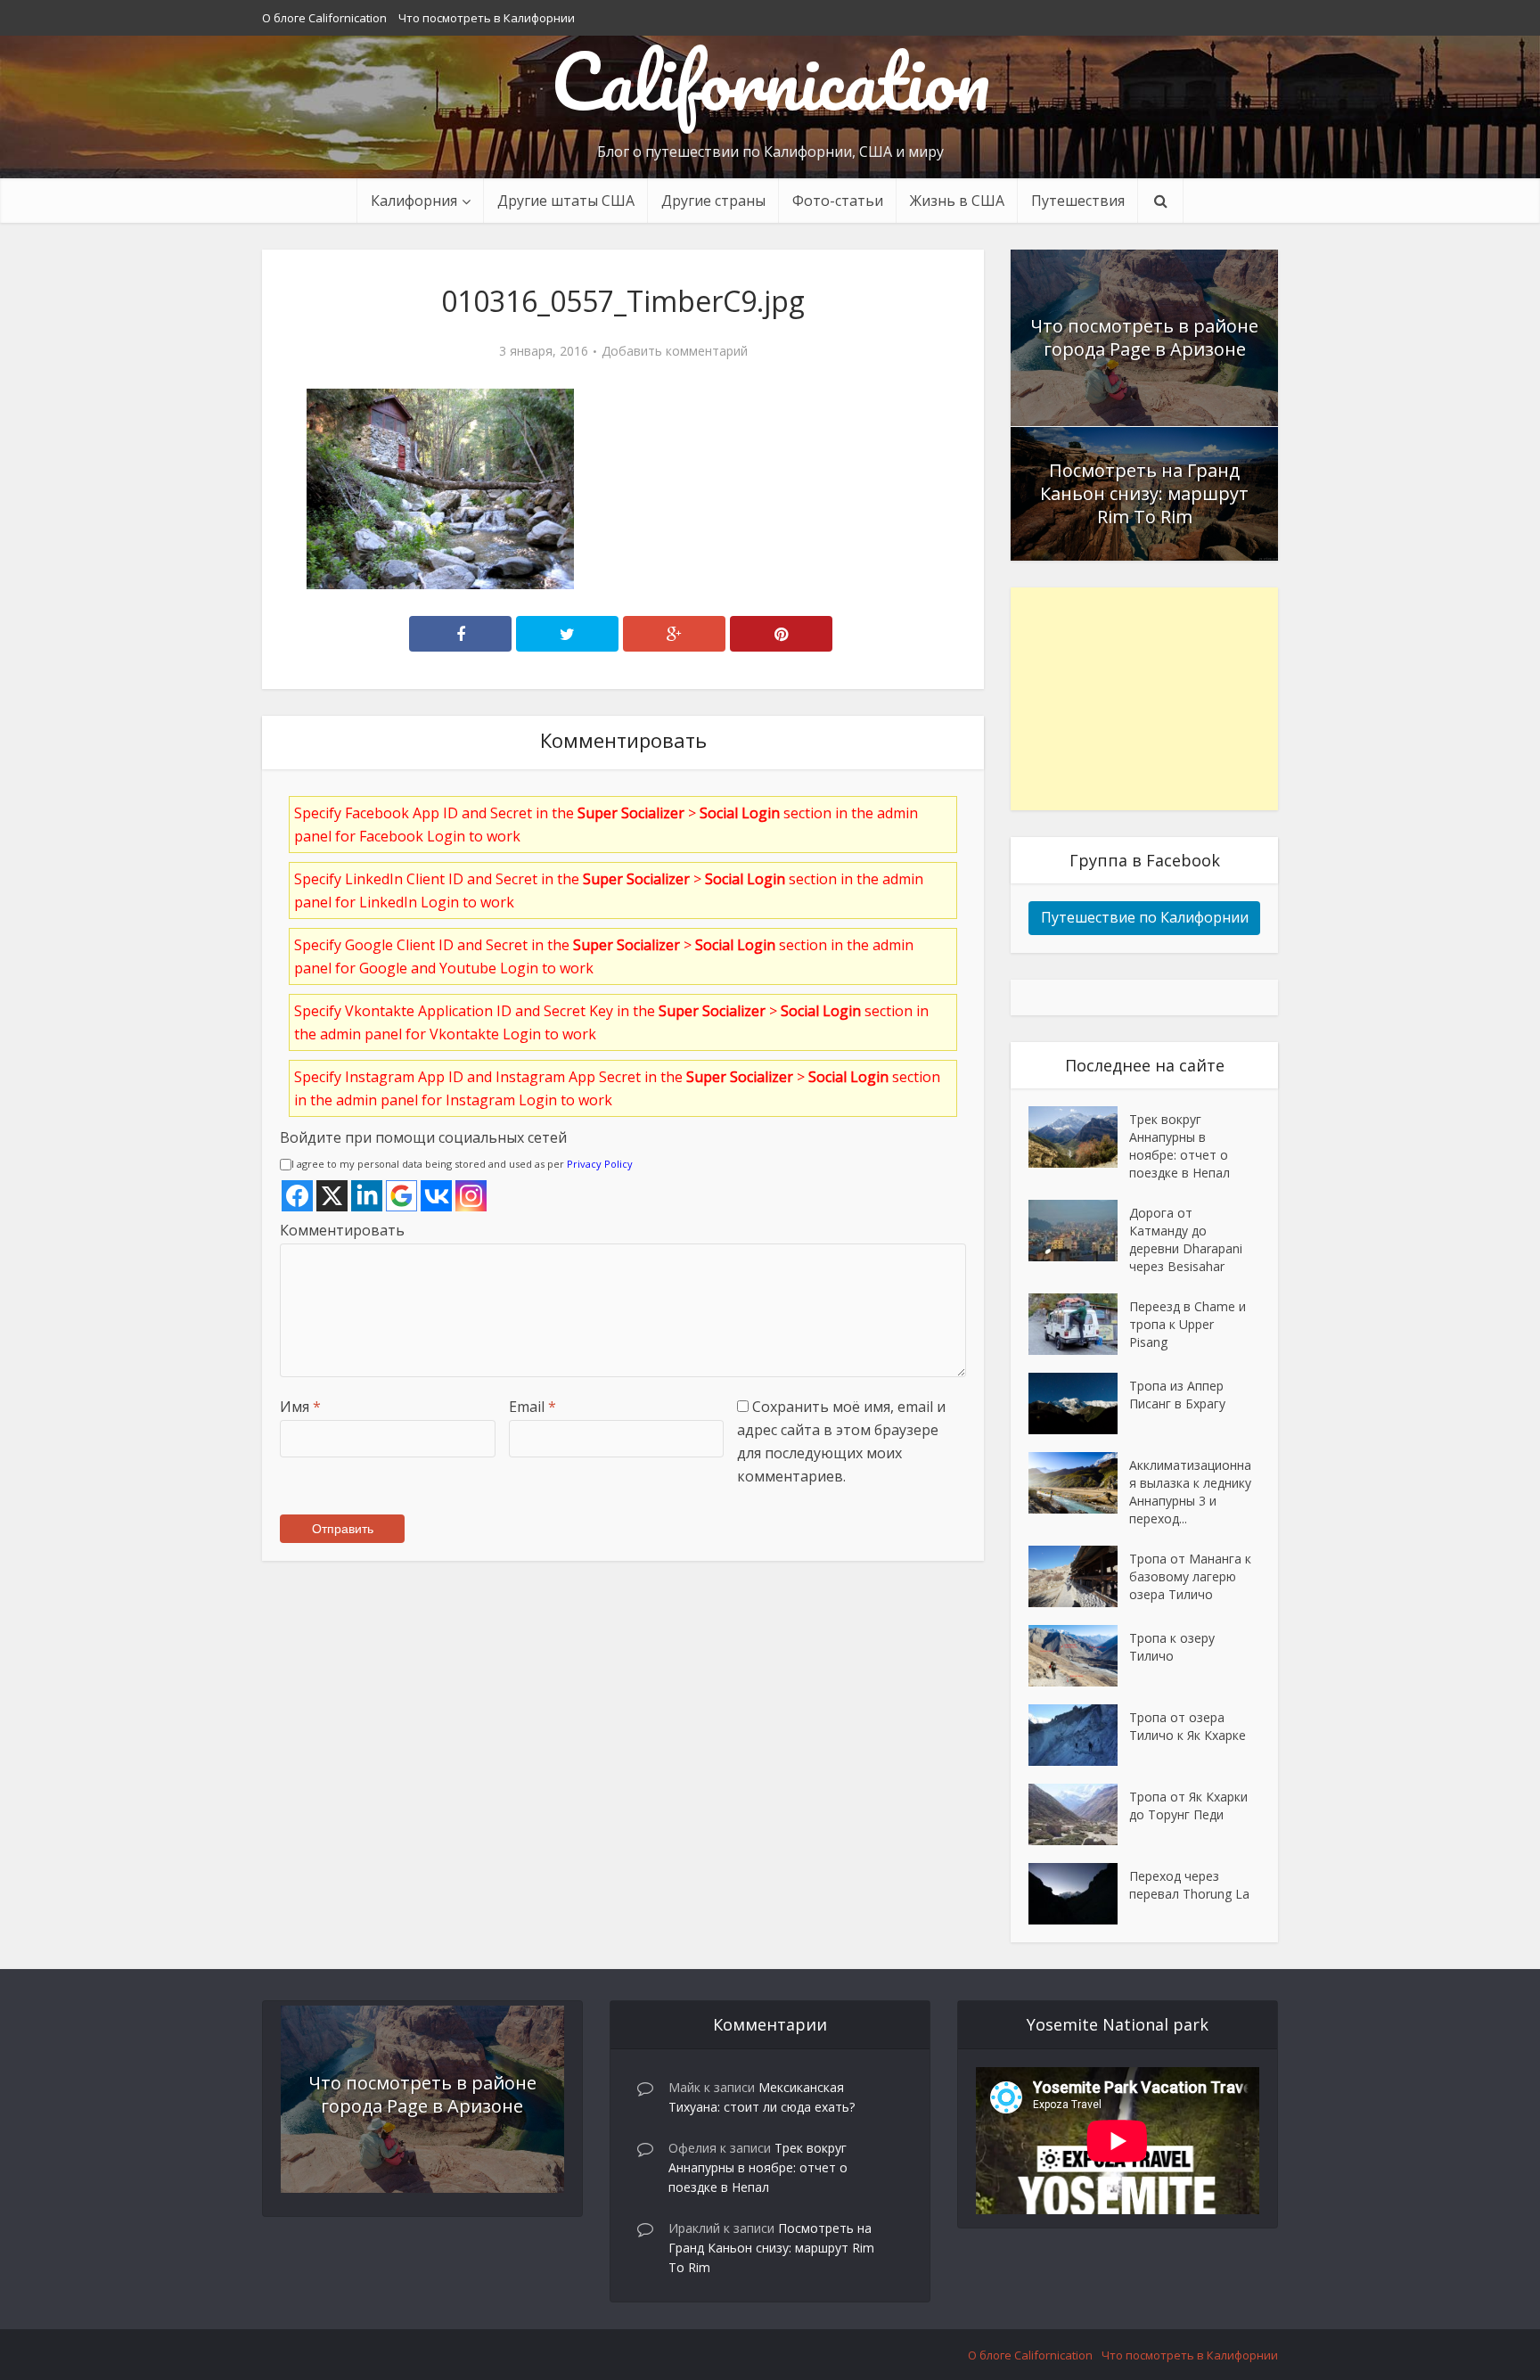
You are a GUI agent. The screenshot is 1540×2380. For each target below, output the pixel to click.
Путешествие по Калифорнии (1145, 917)
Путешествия (1078, 201)
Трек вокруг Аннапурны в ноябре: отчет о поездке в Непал (1180, 1146)
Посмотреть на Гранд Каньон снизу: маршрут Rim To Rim (1144, 493)
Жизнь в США (957, 201)
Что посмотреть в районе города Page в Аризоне (1144, 337)
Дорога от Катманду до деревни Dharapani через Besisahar (1186, 1239)
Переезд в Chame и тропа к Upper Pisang (1188, 1324)
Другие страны (713, 201)
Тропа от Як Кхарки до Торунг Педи (1188, 1806)
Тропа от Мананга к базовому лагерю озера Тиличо (1190, 1576)
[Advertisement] (1144, 699)
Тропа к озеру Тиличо (1172, 1647)
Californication (770, 80)
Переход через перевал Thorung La (1189, 1885)
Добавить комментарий (675, 351)
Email (532, 1407)
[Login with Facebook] (297, 1196)
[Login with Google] (401, 1196)
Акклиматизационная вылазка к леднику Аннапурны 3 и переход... (1190, 1492)
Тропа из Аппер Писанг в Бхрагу (1177, 1395)
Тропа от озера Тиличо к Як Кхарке (1188, 1726)
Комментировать (342, 1230)
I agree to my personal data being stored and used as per (462, 1164)
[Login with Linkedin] (367, 1196)
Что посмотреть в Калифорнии (487, 18)
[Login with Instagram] (471, 1196)
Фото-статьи (838, 201)
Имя (300, 1407)
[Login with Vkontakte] (436, 1196)
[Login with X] (332, 1196)
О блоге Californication (324, 18)
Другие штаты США (566, 201)
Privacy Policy (600, 1164)
